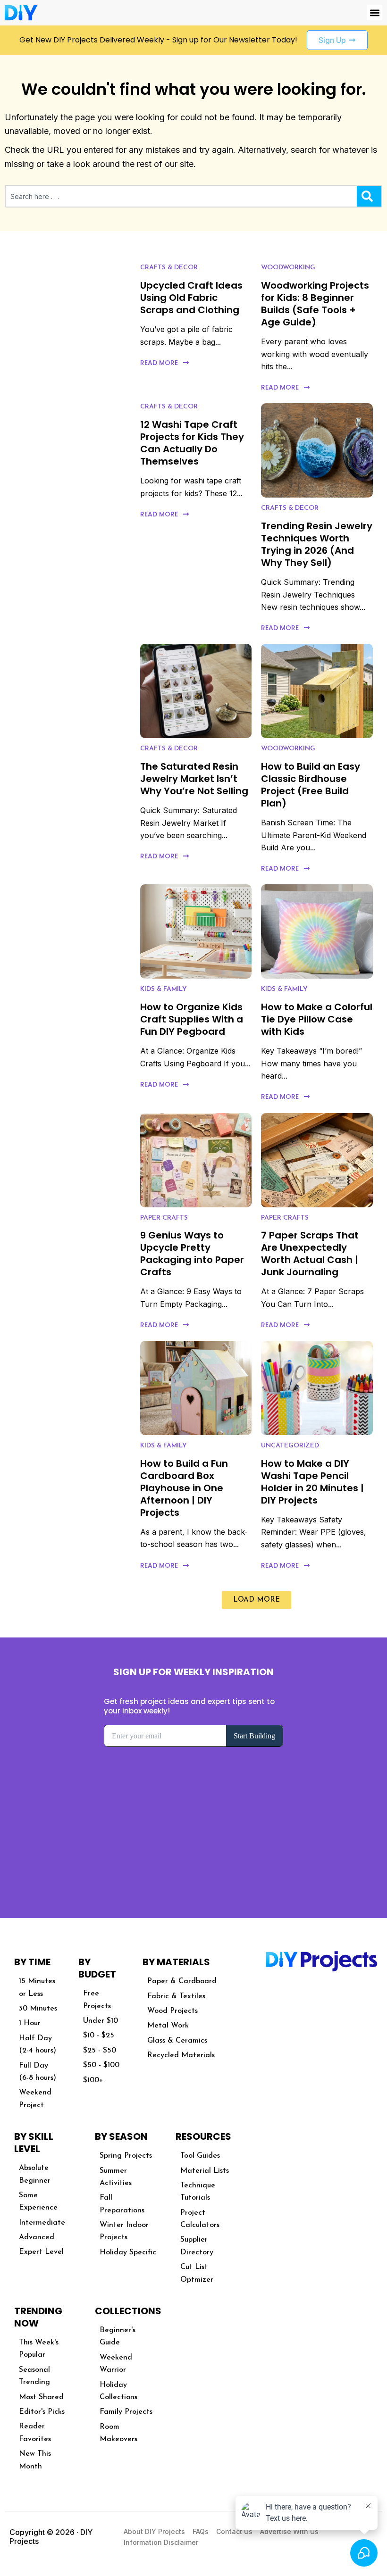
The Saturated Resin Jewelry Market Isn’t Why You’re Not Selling (194, 779)
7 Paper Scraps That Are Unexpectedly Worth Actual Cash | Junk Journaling (310, 1254)
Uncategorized (290, 1446)
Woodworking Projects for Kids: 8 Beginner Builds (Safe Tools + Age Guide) (315, 304)
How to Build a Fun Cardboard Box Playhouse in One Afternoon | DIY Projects (184, 1488)
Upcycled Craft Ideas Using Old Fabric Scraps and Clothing (191, 298)
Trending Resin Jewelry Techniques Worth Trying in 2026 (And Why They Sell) (317, 544)
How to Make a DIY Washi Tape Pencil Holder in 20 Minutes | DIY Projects (312, 1482)
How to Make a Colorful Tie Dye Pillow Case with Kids (317, 1019)
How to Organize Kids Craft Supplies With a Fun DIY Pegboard (192, 1019)
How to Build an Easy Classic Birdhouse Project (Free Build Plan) (311, 785)
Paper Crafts (164, 1218)
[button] (374, 12)
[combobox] (181, 196)
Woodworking (288, 268)
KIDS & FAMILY (164, 989)
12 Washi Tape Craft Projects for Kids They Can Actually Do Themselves (192, 443)
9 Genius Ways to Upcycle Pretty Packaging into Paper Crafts (192, 1254)
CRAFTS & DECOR (169, 268)
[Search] (369, 196)
